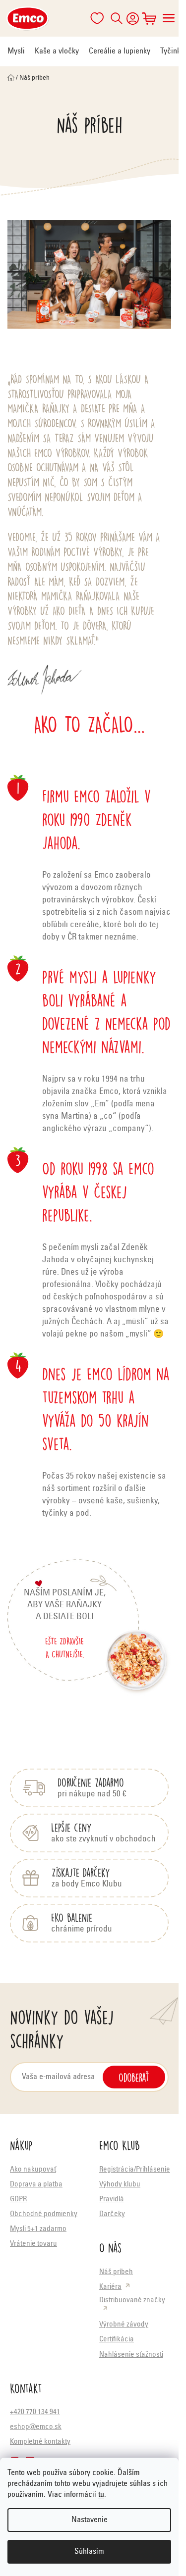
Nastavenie (90, 2520)
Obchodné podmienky (44, 2214)
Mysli (16, 51)
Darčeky (112, 2214)
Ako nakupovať (33, 2170)
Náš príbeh (116, 2272)
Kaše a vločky (57, 51)
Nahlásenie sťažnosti (131, 2355)
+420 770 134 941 (35, 2412)
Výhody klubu (120, 2185)
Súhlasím (89, 2552)
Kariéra (110, 2287)
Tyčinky (172, 51)
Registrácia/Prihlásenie (135, 2170)
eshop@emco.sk (36, 2427)
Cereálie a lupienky (120, 51)
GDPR (18, 2200)
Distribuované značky (132, 2301)
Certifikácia (117, 2340)
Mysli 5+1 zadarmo (38, 2229)
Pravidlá (112, 2200)
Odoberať (134, 2077)
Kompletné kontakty (40, 2442)
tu (101, 2495)
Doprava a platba (36, 2185)
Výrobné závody (124, 2325)
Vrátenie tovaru (33, 2244)
